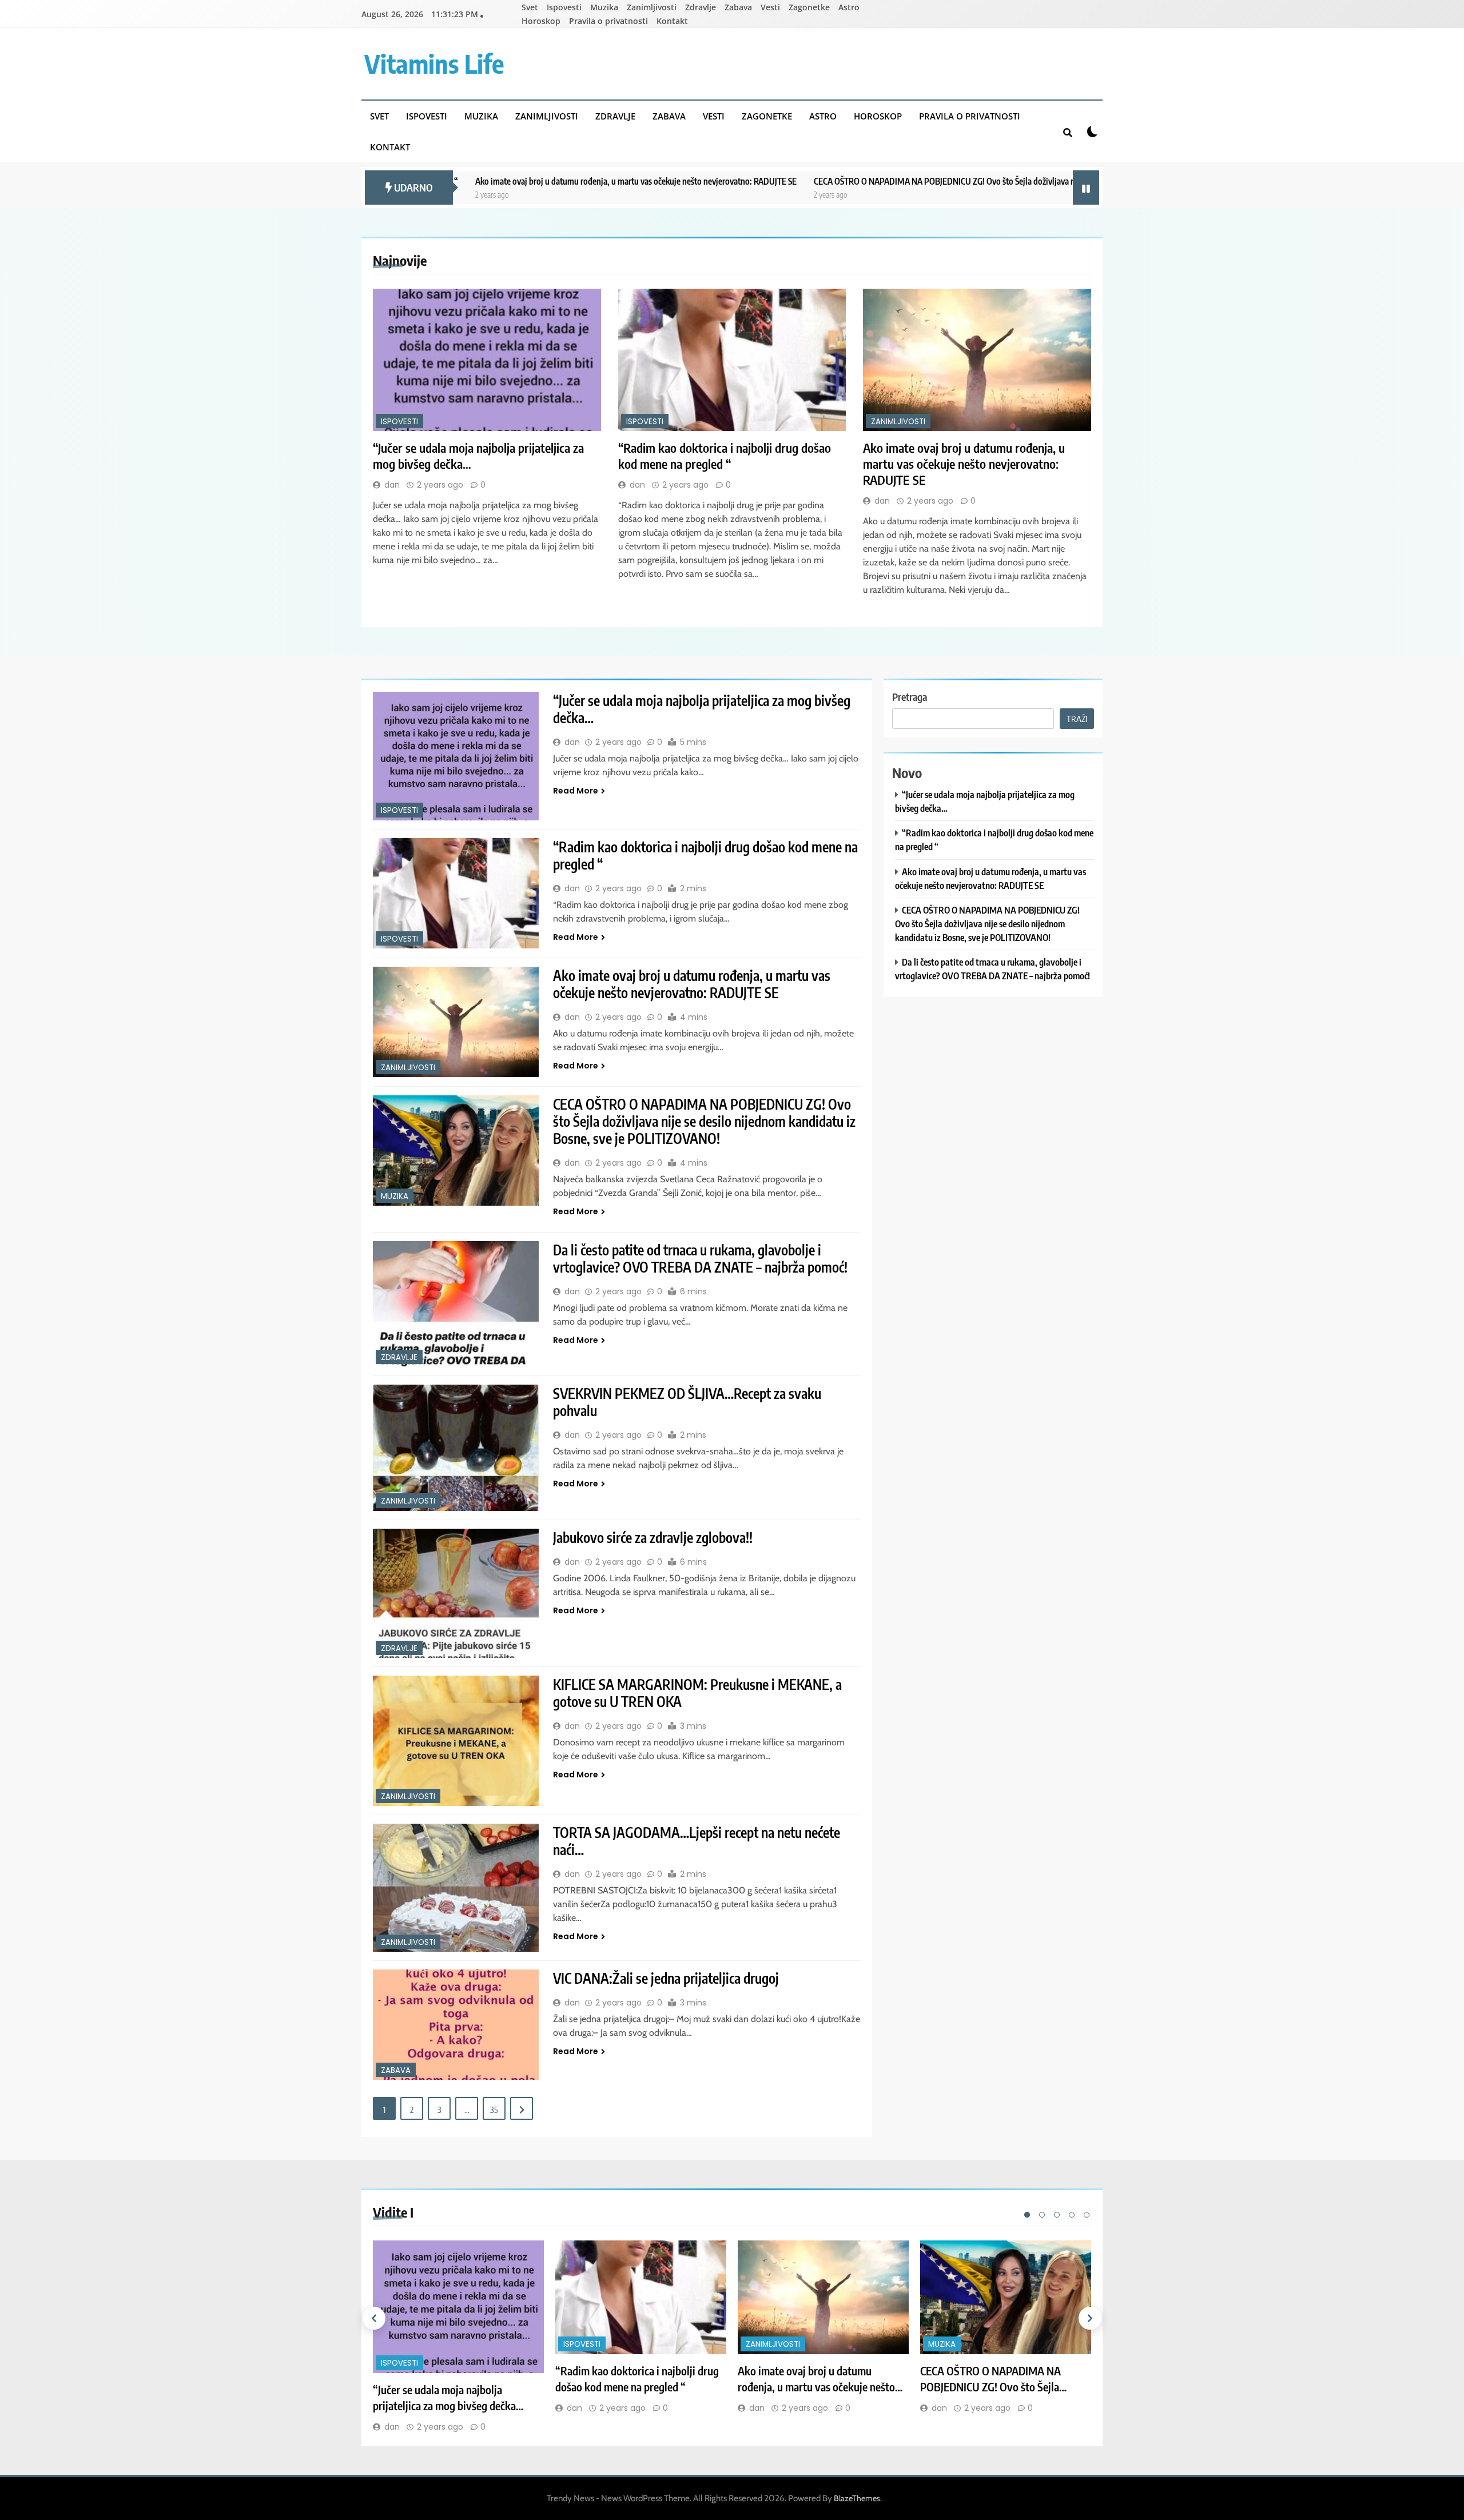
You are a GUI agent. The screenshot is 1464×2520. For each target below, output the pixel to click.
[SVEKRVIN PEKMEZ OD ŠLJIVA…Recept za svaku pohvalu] (456, 1448)
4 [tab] (1072, 2215)
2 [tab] (1042, 2215)
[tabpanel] (458, 2337)
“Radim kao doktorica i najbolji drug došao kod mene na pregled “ (725, 456)
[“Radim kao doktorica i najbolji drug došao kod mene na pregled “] (732, 360)
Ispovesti (564, 7)
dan (392, 485)
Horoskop (541, 21)
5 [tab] (1087, 2215)
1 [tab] (1027, 2215)
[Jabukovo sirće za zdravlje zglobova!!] (456, 1594)
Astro (849, 7)
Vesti (770, 7)
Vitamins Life (434, 63)
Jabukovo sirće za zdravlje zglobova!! (653, 1537)
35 (494, 2110)
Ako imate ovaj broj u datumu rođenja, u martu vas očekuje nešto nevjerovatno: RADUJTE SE (488, 181)
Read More (576, 791)
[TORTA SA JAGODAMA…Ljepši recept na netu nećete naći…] (456, 1888)
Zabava (738, 7)
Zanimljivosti (652, 7)
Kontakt (672, 21)
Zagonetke (809, 7)
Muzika (604, 7)
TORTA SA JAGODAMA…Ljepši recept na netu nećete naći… (697, 1841)
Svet (530, 7)
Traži (1077, 719)
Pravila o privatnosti (608, 21)
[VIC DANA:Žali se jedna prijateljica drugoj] (456, 2025)
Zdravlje (701, 7)
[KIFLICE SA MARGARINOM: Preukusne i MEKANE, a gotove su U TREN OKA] (456, 1741)
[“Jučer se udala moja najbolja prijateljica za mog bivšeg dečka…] (487, 360)
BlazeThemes (857, 2498)
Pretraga (910, 697)
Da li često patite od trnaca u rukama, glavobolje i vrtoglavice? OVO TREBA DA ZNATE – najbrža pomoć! (700, 1258)
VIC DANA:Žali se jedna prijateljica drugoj (666, 1978)
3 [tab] (1057, 2215)
